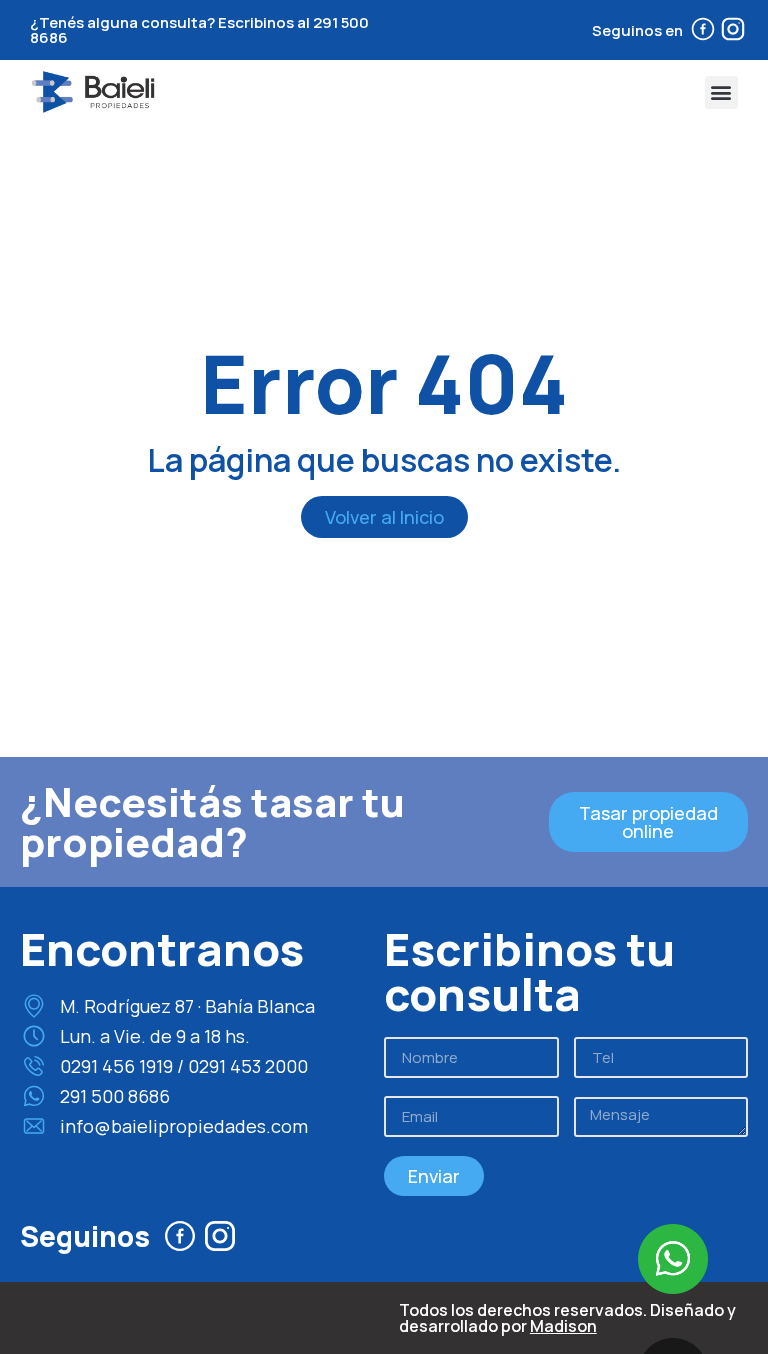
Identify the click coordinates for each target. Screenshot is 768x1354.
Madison (563, 1326)
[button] (721, 92)
